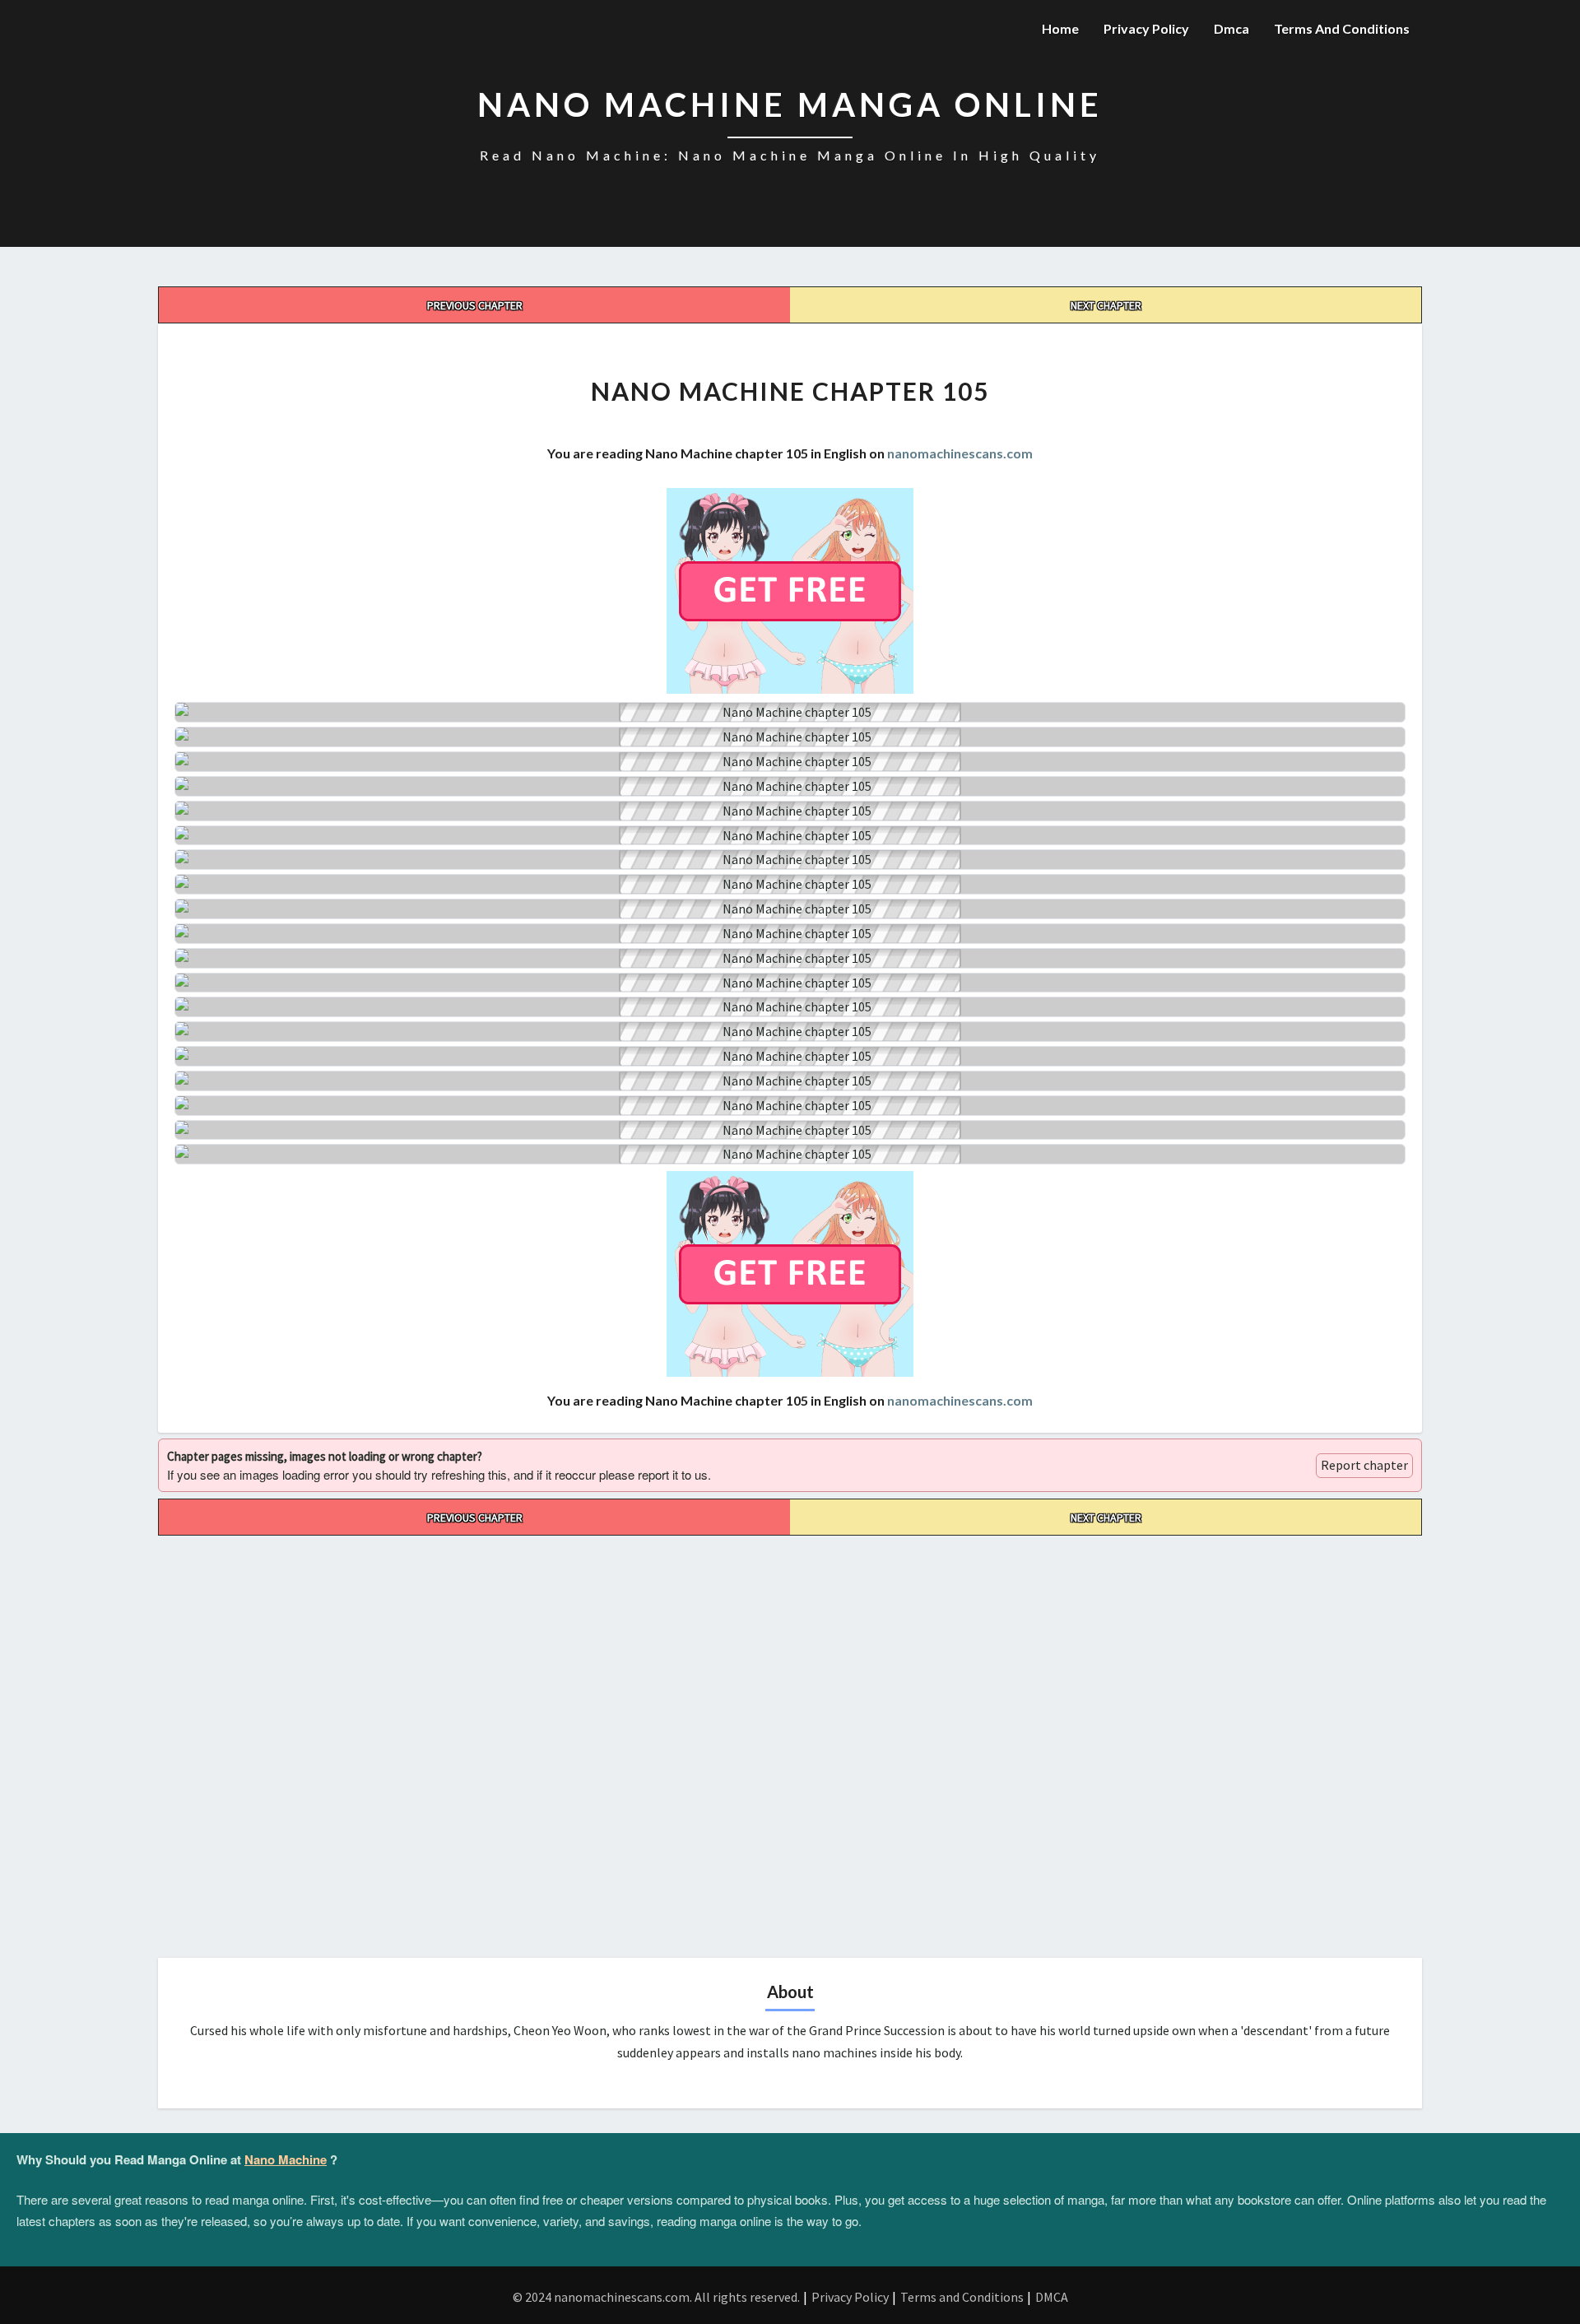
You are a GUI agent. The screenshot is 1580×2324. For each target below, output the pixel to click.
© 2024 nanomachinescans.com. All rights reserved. (656, 2297)
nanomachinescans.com (960, 453)
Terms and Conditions (1342, 28)
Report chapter (1364, 1465)
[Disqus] (790, 1741)
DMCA (1052, 2297)
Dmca (1231, 28)
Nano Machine (286, 2159)
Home (1060, 28)
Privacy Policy (1146, 28)
